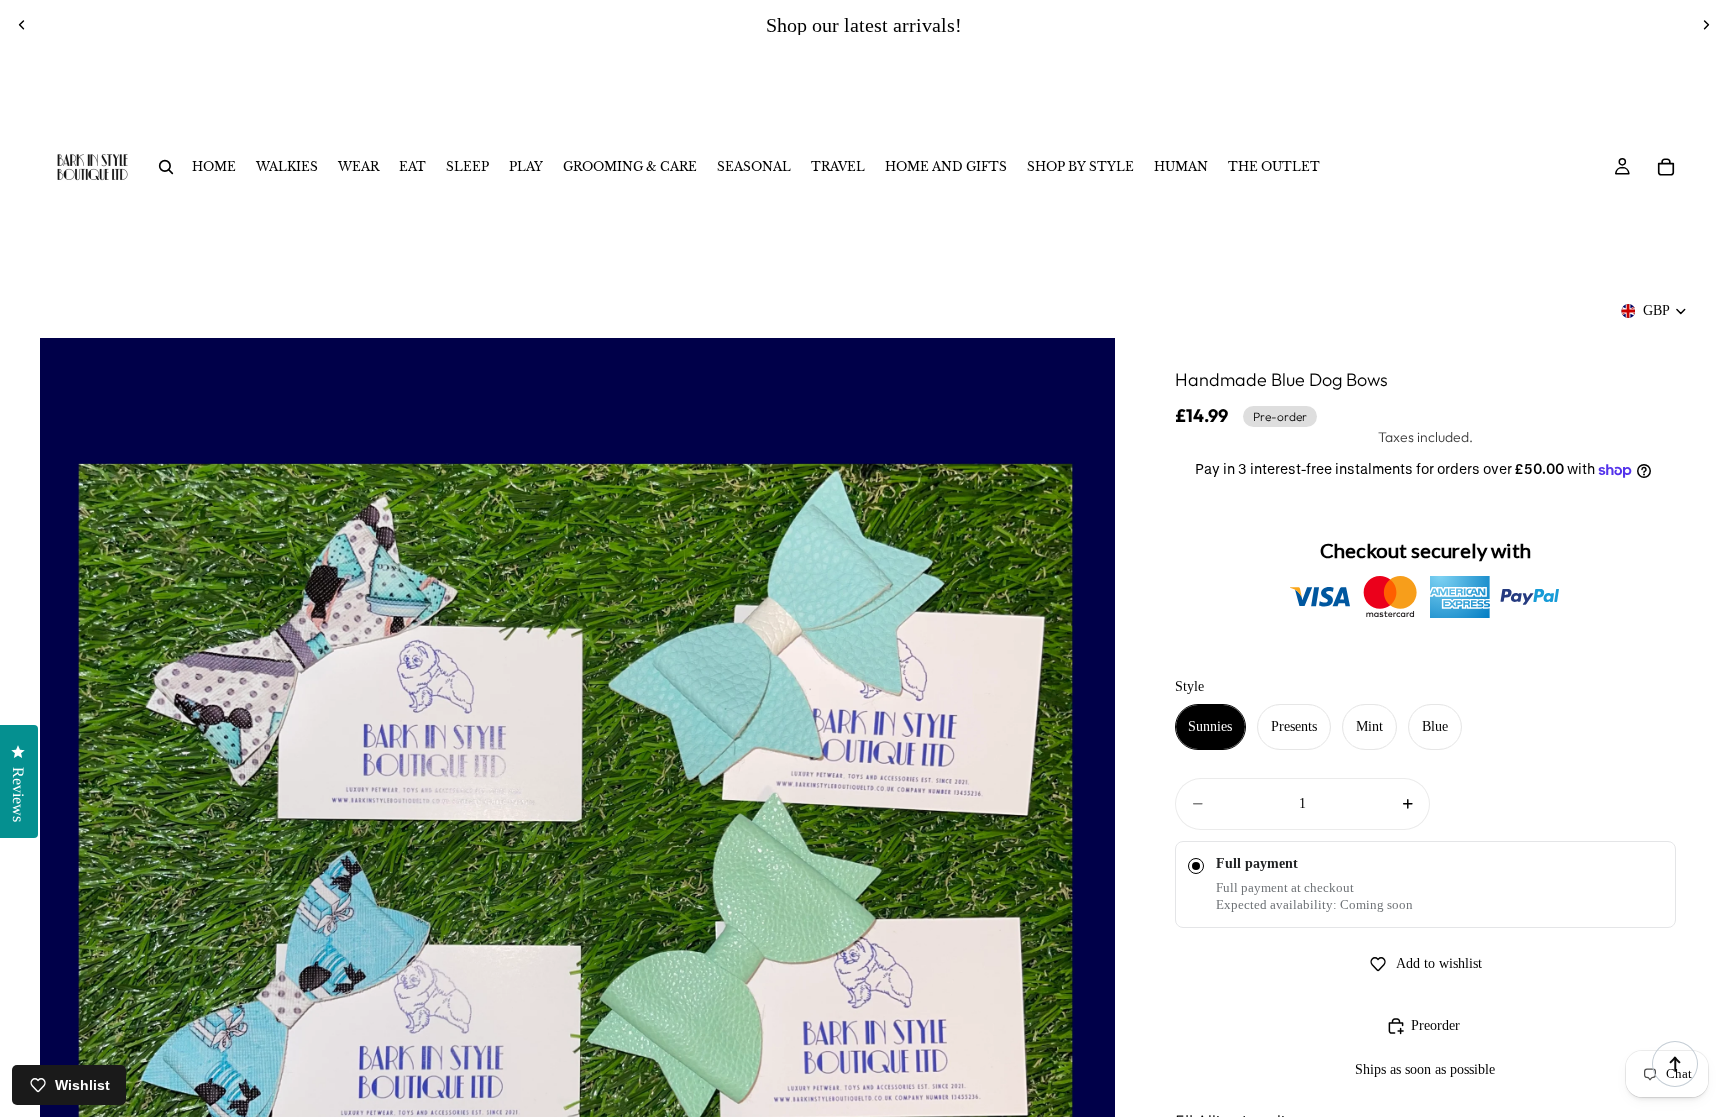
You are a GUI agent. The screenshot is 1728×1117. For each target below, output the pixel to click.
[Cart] (1666, 167)
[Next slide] (1706, 25)
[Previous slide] (22, 25)
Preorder (1435, 1025)
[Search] (166, 167)
